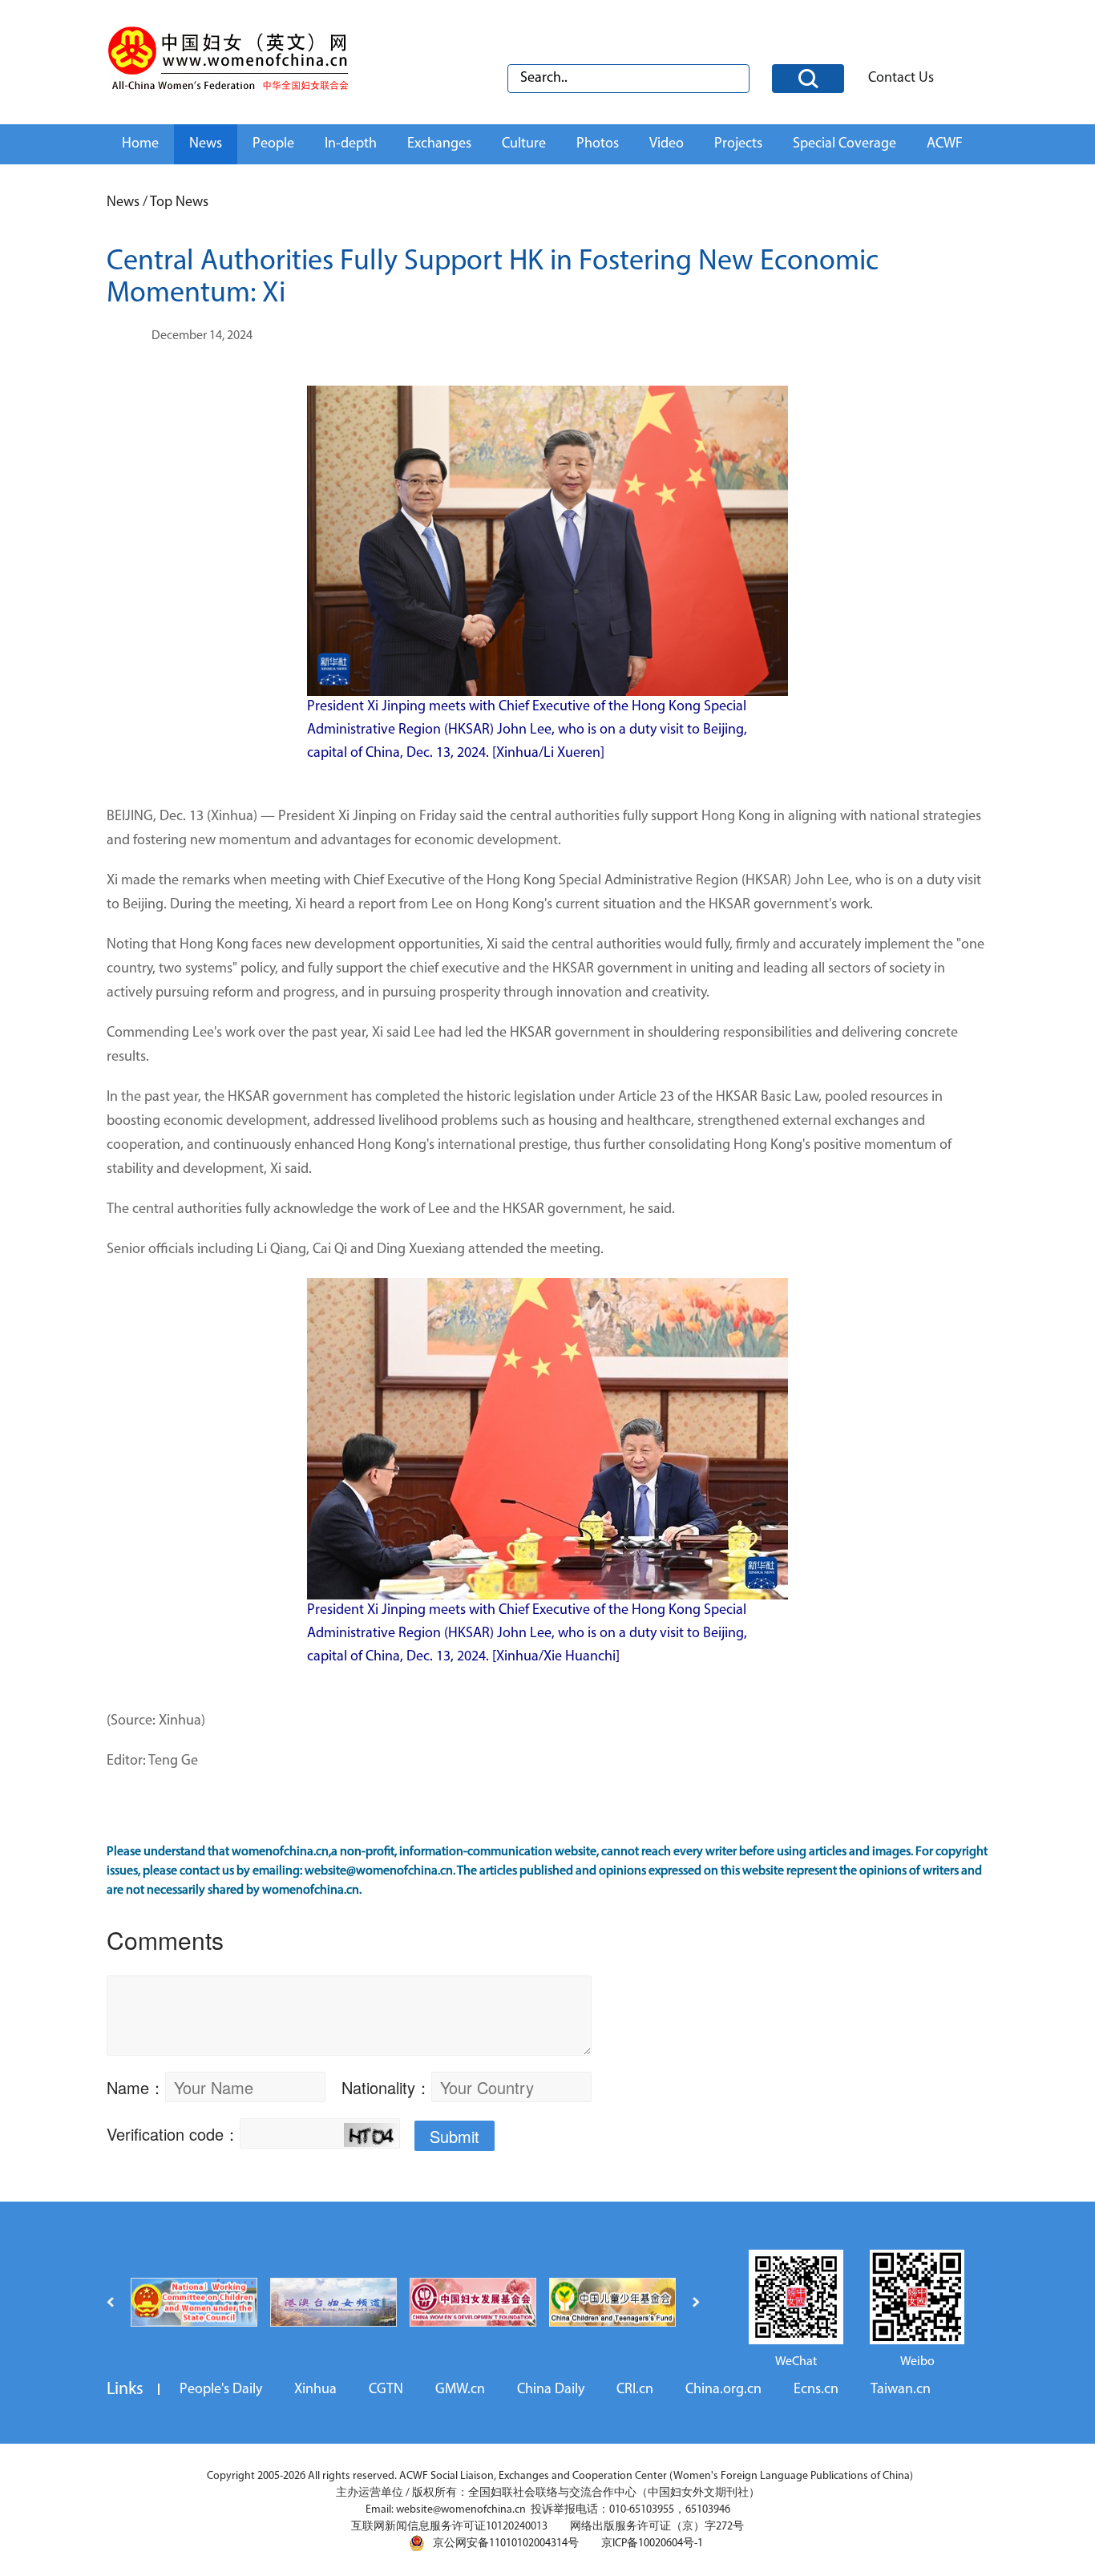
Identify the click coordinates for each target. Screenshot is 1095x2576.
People (273, 144)
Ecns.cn (816, 2390)
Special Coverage (844, 144)
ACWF (945, 144)
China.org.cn (723, 2390)
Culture (524, 144)
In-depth (351, 144)
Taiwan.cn (901, 2390)
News (206, 144)
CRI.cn (635, 2390)
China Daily (551, 2390)
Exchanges (439, 144)
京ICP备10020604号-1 (652, 2544)
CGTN (386, 2390)
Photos (598, 144)
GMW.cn (460, 2390)
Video (667, 144)
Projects (738, 144)
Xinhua (315, 2390)
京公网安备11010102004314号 (506, 2544)
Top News (179, 203)
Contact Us (901, 79)
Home (140, 144)
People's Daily (221, 2390)
